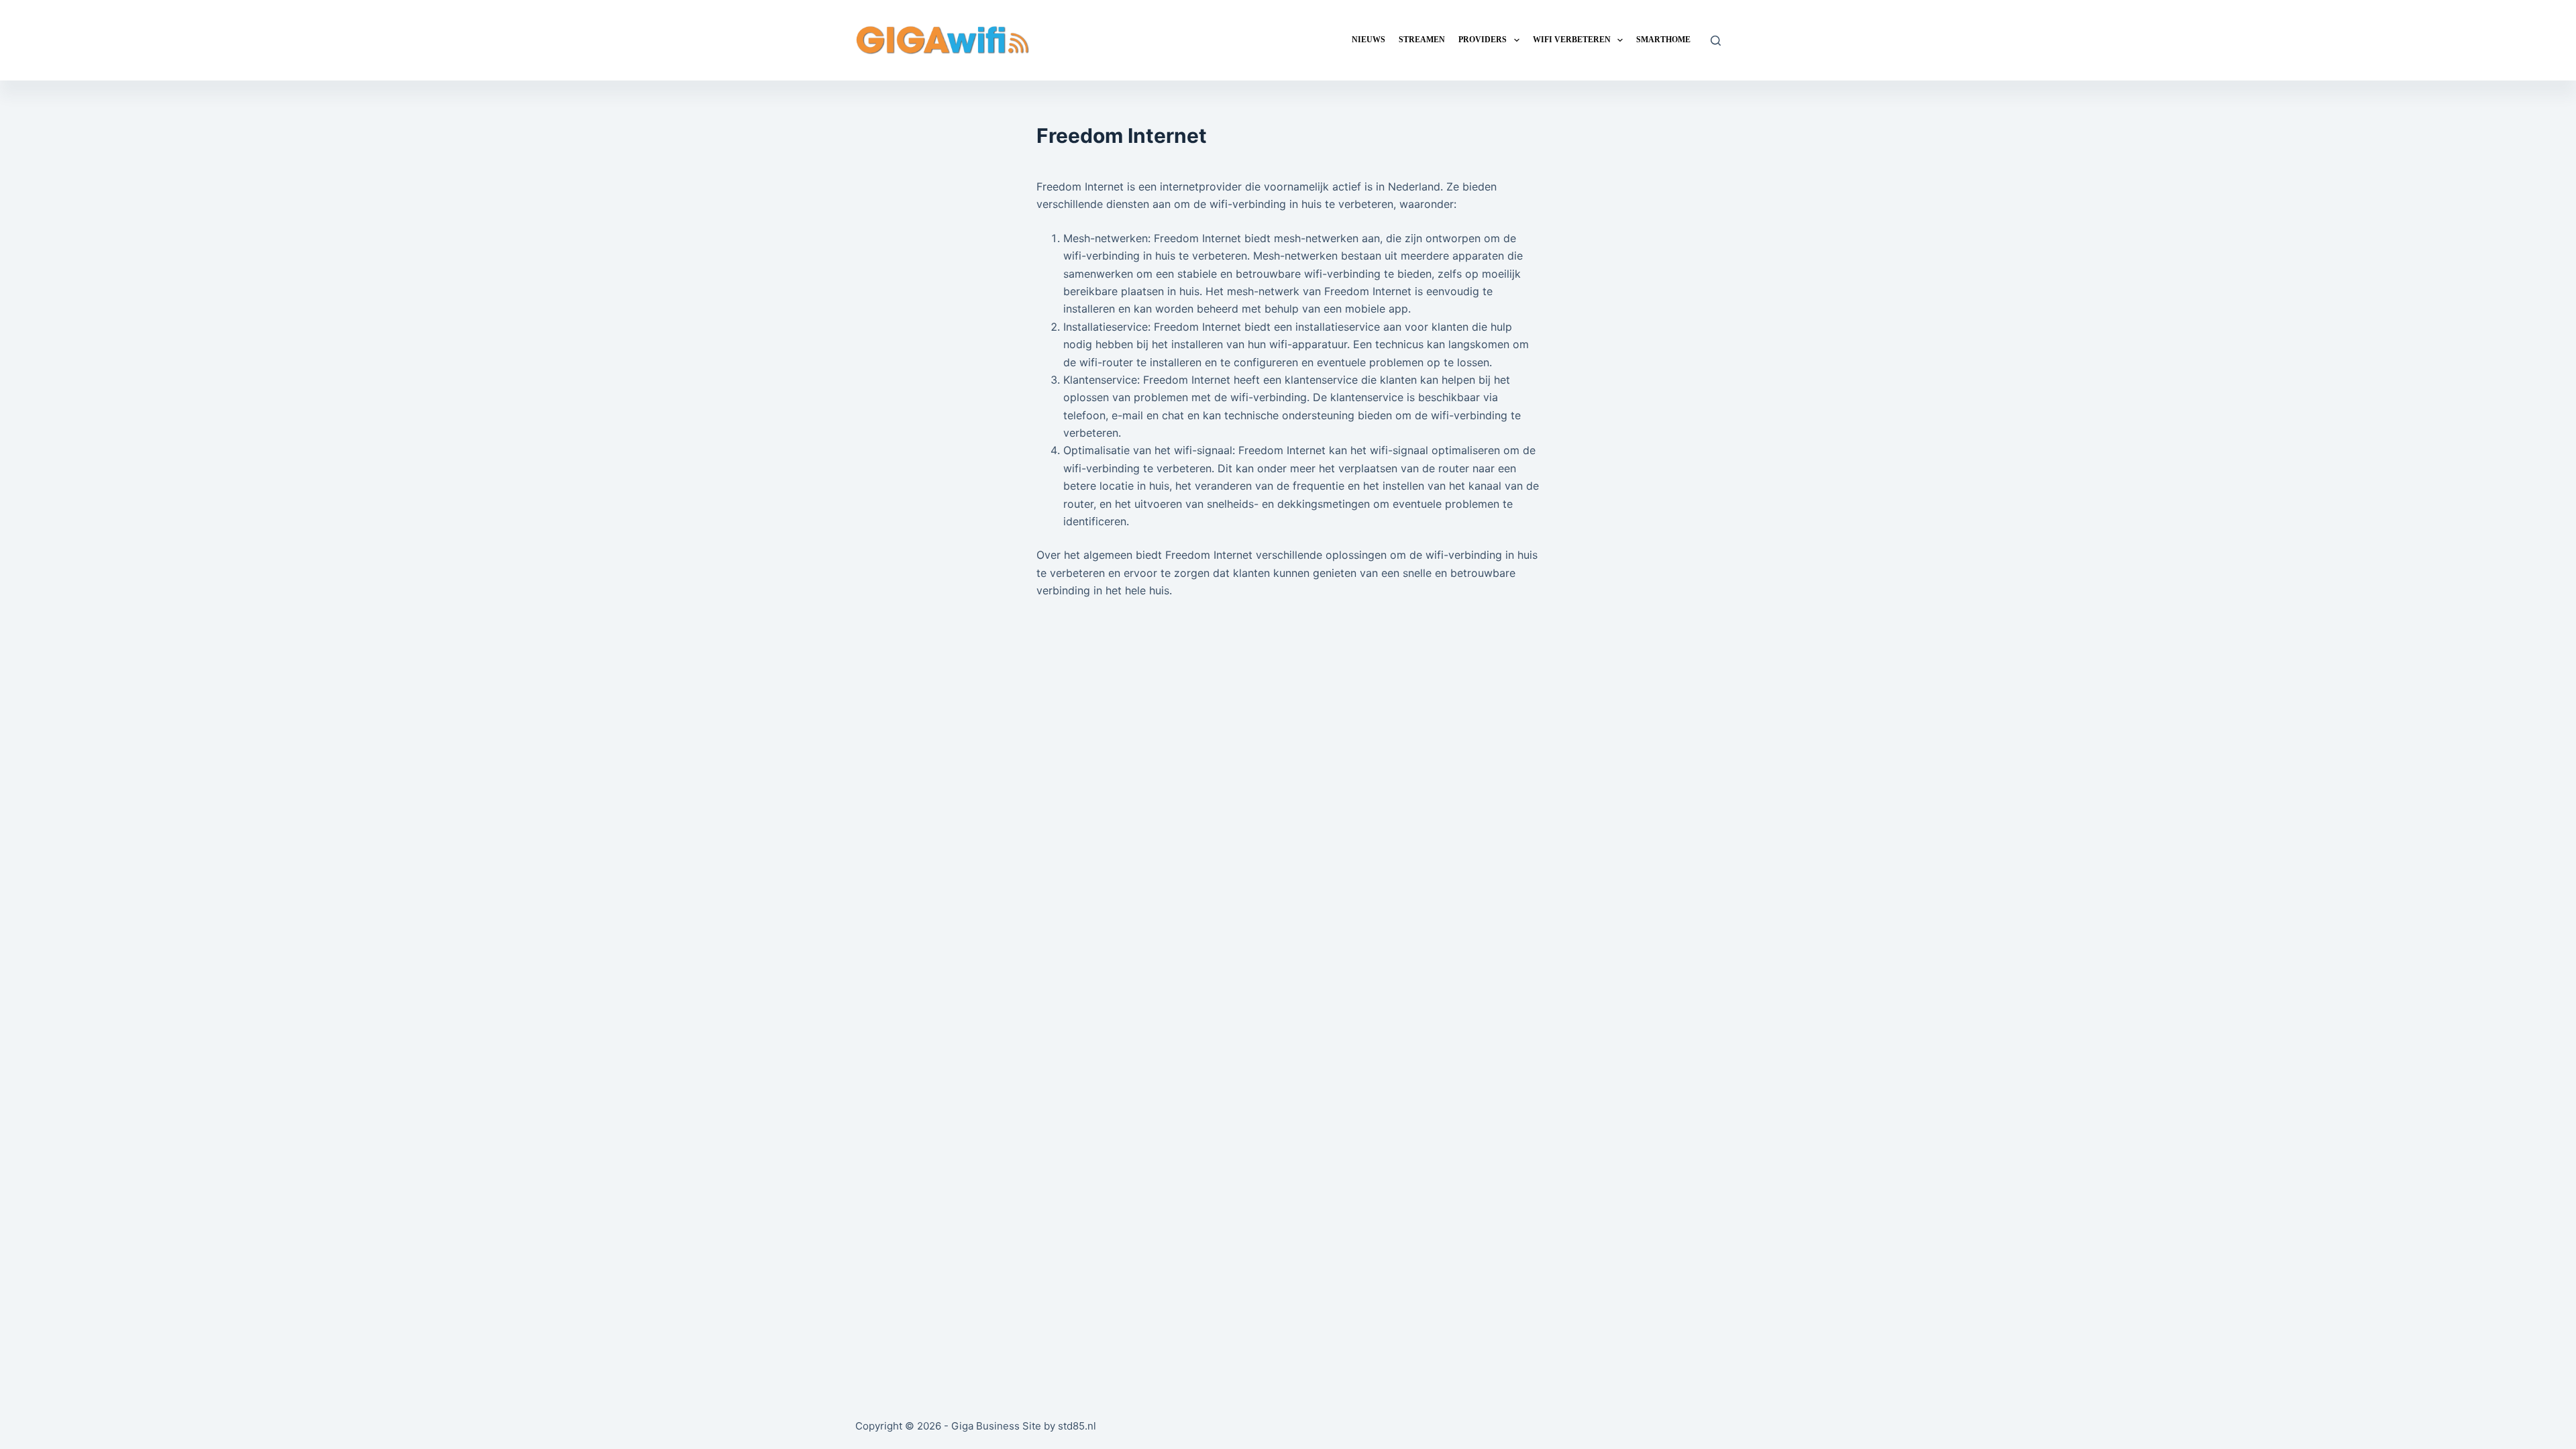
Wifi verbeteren (1572, 40)
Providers (1483, 40)
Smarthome (1663, 40)
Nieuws (1368, 40)
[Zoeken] (1716, 41)
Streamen (1422, 40)
